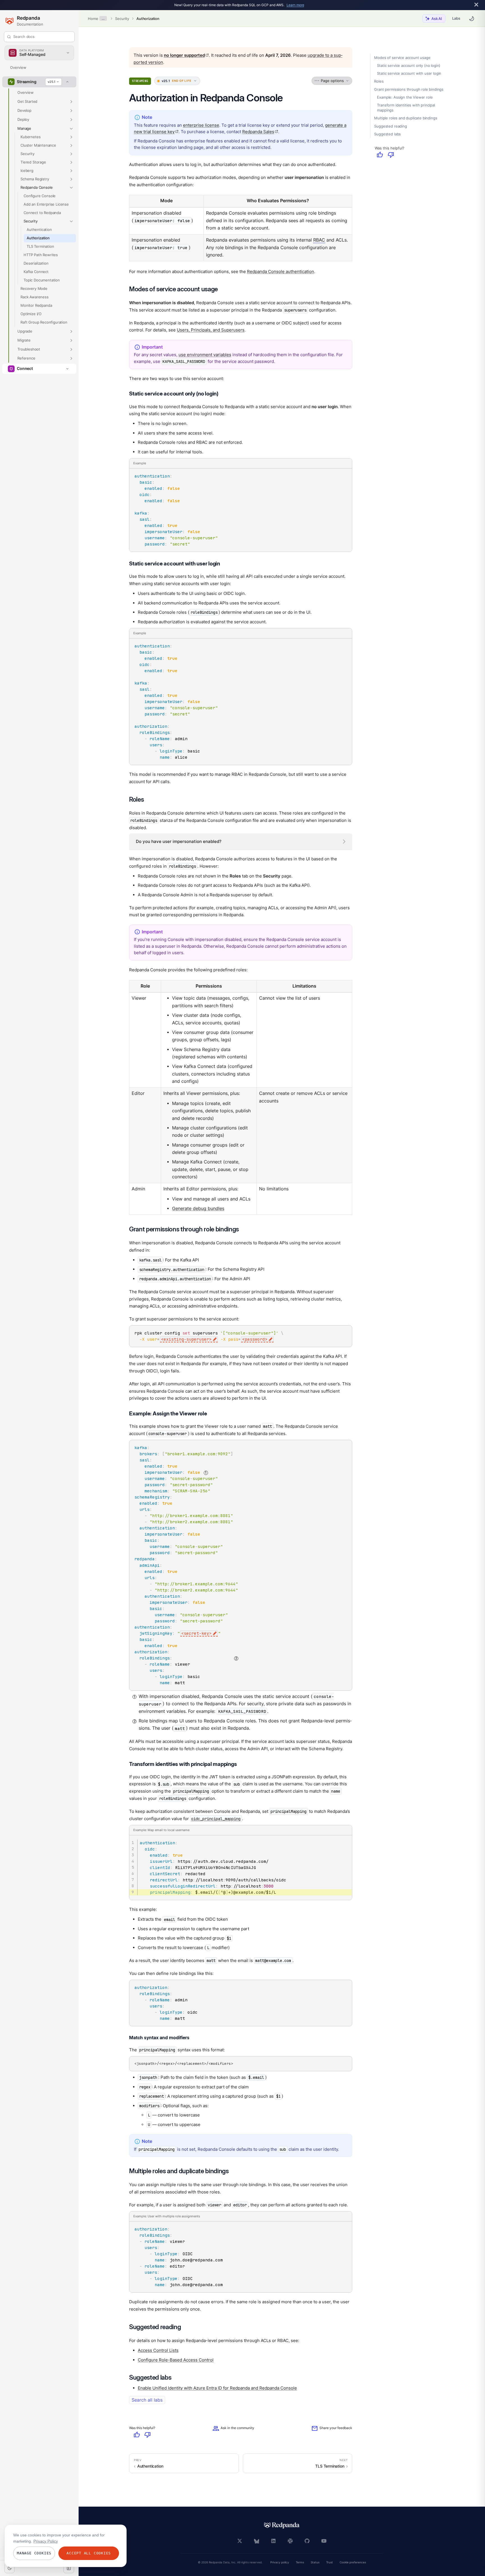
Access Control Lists (158, 2350)
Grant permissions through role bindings (409, 89)
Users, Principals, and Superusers (211, 330)
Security (122, 19)
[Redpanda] (282, 2525)
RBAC (319, 240)
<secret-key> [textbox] (196, 1633)
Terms (300, 2562)
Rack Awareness (35, 297)
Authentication (39, 229)
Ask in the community (233, 2429)
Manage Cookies (34, 2553)
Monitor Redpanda (36, 305)
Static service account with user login (409, 74)
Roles (379, 81)
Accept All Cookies (89, 2553)
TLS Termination (40, 246)
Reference (26, 358)
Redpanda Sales (260, 132)
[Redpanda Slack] (290, 2541)
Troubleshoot (29, 349)
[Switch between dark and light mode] (472, 19)
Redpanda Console (36, 187)
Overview (18, 67)
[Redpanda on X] (240, 2541)
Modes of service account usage (402, 58)
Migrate (24, 340)
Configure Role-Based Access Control (176, 2360)
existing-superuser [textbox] (186, 1339)
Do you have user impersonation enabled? (179, 841)
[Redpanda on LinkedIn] (273, 2541)
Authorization (148, 19)
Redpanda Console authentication (281, 271)
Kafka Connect (36, 272)
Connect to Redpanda (42, 213)
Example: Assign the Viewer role (405, 97)
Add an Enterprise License (46, 204)
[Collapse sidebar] (69, 2568)
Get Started (27, 101)
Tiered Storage (33, 162)
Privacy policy (280, 2562)
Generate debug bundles (198, 1209)
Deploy (23, 119)
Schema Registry (35, 179)
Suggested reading (390, 126)
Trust (330, 2562)
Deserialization (36, 263)
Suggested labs (387, 134)
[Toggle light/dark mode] (10, 2568)
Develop (24, 110)
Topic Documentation (42, 280)
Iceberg (27, 170)
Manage (24, 128)
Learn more (295, 5)
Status (315, 2562)
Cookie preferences (353, 2562)
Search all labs (147, 2400)
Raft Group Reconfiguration (44, 322)
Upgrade (25, 331)
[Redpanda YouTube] (324, 2541)
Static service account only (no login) (409, 66)
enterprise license (201, 125)
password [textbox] (255, 1339)
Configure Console (40, 196)
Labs (456, 18)
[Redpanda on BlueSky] (257, 2541)
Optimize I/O (31, 314)
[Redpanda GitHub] (307, 2541)
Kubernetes (30, 137)
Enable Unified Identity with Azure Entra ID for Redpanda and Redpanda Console (217, 2388)
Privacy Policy (46, 2541)
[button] (71, 102)
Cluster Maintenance (38, 145)
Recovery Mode (34, 288)
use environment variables (205, 355)
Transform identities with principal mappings (406, 108)
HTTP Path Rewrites (41, 255)
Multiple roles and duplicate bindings (406, 118)
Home (93, 19)
